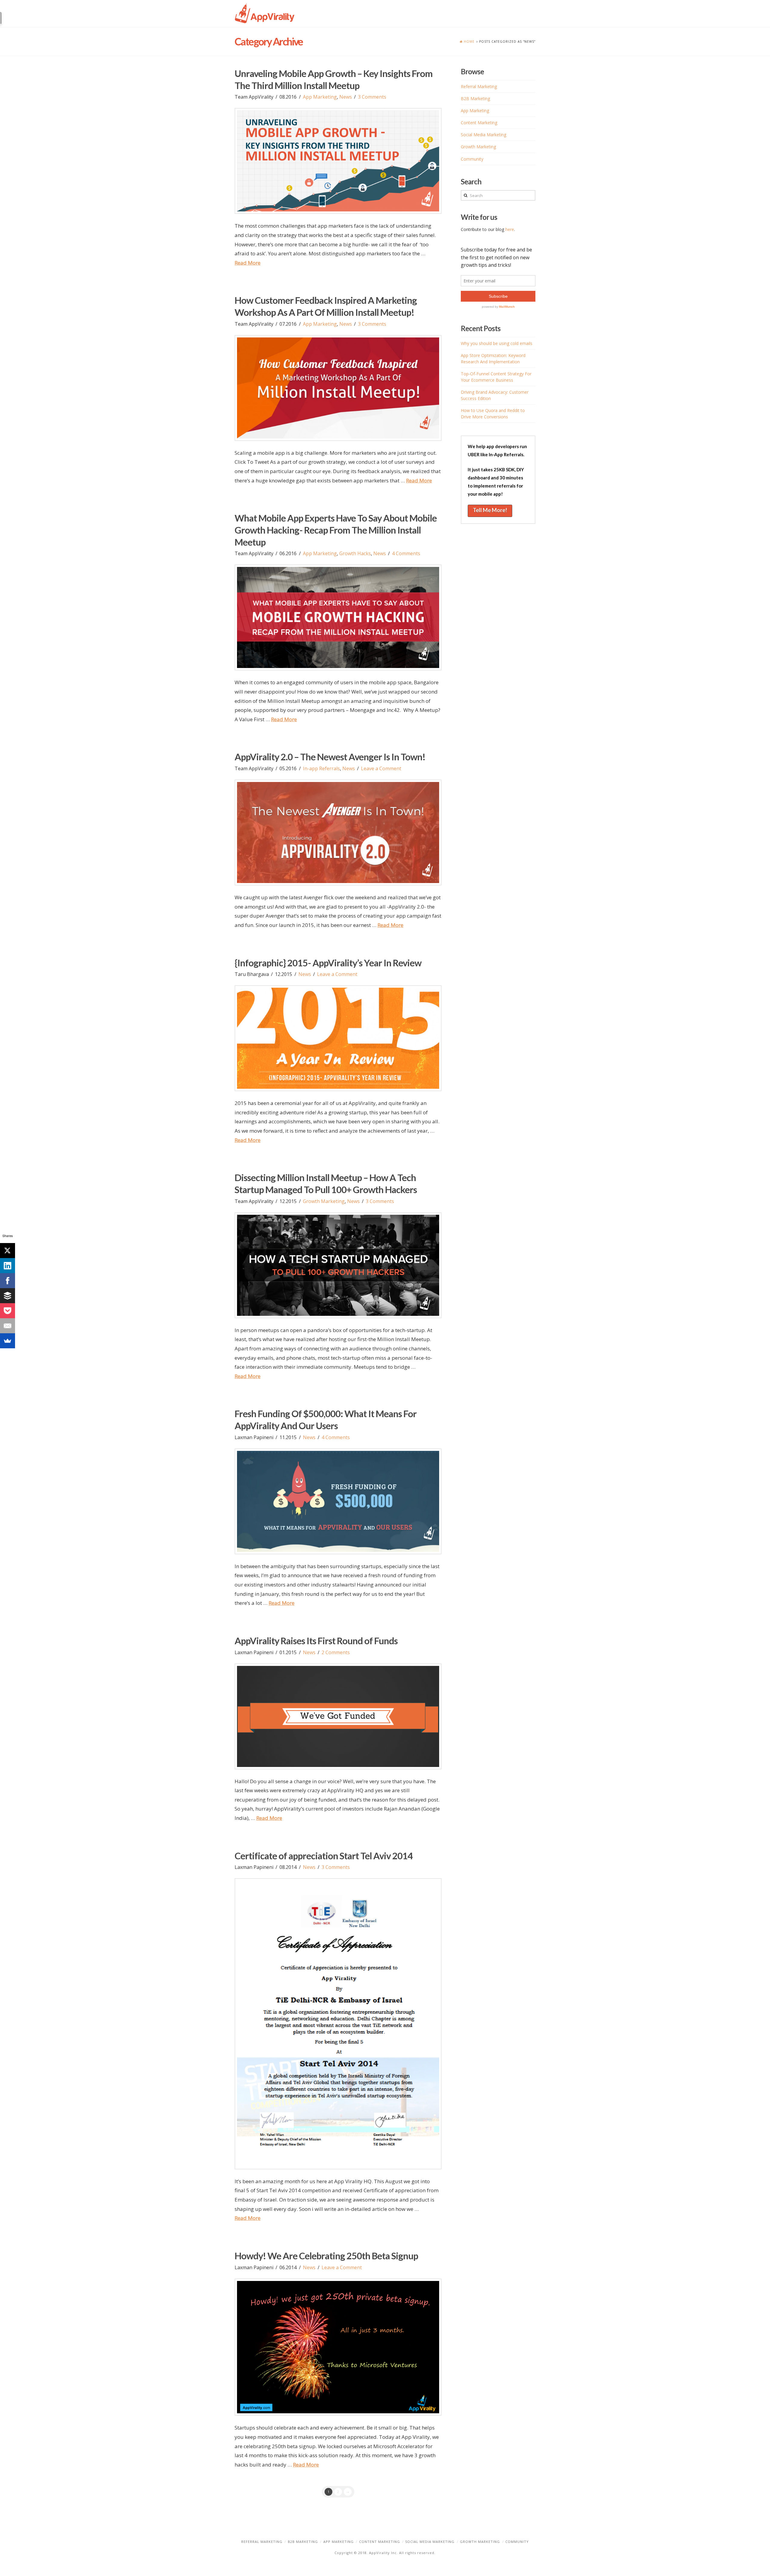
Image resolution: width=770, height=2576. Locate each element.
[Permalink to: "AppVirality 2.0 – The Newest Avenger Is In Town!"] (338, 833)
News (346, 97)
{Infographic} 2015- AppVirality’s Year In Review (328, 963)
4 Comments (406, 553)
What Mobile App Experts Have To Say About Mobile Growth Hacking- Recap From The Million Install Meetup (336, 530)
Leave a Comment (381, 768)
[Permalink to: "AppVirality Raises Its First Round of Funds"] (338, 1716)
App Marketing (320, 97)
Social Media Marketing (484, 135)
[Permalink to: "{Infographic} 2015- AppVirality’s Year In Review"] (338, 1038)
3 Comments (372, 97)
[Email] (8, 1326)
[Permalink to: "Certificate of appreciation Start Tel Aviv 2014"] (338, 2024)
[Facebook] (8, 1281)
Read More (248, 263)
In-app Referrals (321, 768)
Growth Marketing (324, 1201)
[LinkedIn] (8, 1266)
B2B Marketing (475, 98)
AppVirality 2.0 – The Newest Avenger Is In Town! (330, 757)
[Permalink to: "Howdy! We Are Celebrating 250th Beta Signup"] (338, 2347)
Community (472, 159)
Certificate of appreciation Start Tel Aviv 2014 (324, 1856)
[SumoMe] (8, 1341)
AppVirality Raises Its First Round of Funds (316, 1641)
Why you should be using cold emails (497, 343)
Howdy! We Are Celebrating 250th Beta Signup (326, 2256)
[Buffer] (8, 1296)
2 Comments (336, 1652)
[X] (8, 1251)
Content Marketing (479, 123)
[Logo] (265, 14)
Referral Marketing (479, 86)
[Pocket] (8, 1311)
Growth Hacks (355, 553)
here (510, 229)
